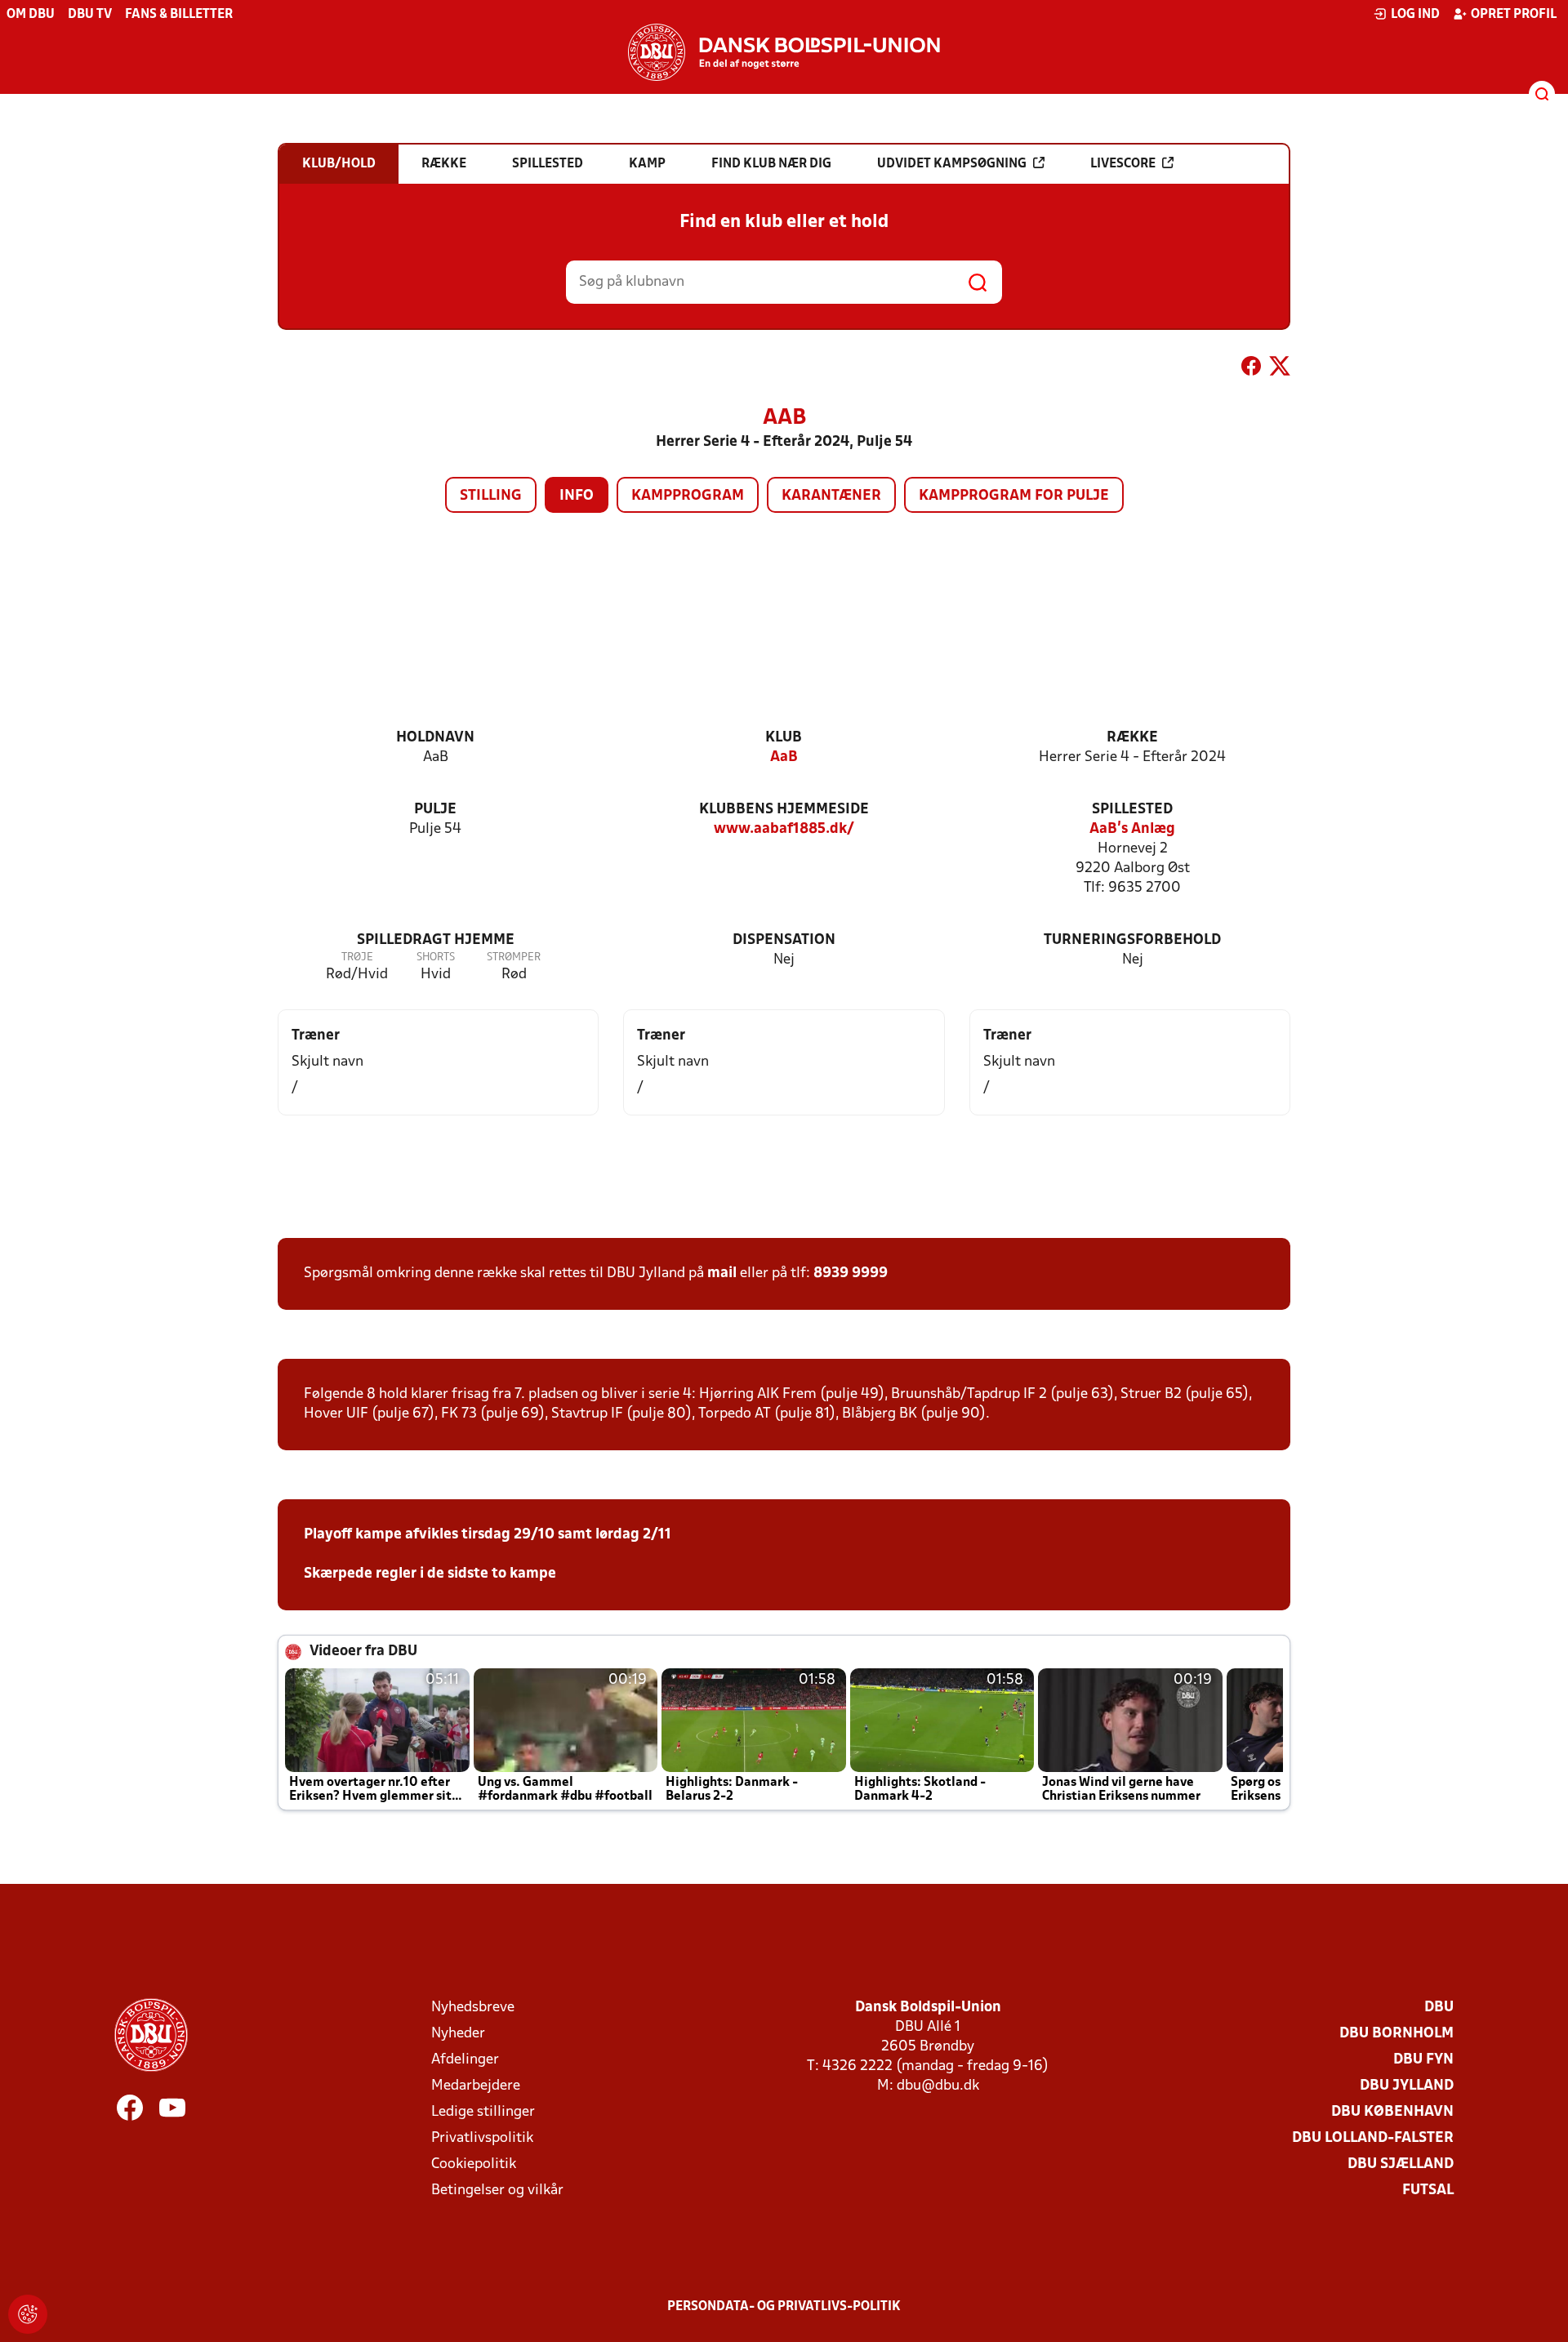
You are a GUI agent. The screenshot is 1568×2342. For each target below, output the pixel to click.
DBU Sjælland (1401, 2164)
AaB (784, 757)
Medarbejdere (476, 2086)
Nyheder (458, 2034)
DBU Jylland (1407, 2086)
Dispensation (784, 940)
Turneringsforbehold (1132, 940)
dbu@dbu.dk (938, 2086)
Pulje (435, 810)
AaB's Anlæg (1132, 829)
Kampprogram (688, 496)
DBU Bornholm (1396, 2034)
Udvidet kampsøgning (952, 164)
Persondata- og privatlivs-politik (784, 2307)
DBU (1439, 2008)
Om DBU (31, 15)
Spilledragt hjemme (436, 940)
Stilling (491, 496)
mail (722, 1273)
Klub (784, 738)
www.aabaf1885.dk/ (784, 829)
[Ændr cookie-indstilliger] (28, 2314)
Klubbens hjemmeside (784, 810)
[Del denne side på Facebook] (1251, 369)
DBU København (1392, 2112)
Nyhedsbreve (473, 2008)
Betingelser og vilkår (497, 2191)
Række (1132, 738)
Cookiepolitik (474, 2164)
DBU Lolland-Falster (1373, 2138)
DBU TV (90, 15)
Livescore (1123, 164)
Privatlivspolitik (482, 2138)
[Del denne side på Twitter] (1280, 369)
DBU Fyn (1423, 2060)
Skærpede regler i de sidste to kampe (430, 1574)
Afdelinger (465, 2060)
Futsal (1428, 2191)
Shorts (436, 957)
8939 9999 (851, 1273)
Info (577, 496)
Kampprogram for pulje (1014, 496)
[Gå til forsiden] (784, 52)
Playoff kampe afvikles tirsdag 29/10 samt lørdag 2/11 (488, 1535)
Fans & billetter (179, 15)
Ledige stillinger (483, 2112)
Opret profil (1514, 15)
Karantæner (831, 496)
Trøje (357, 957)
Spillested (1132, 810)
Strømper (514, 957)
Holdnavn (435, 738)
